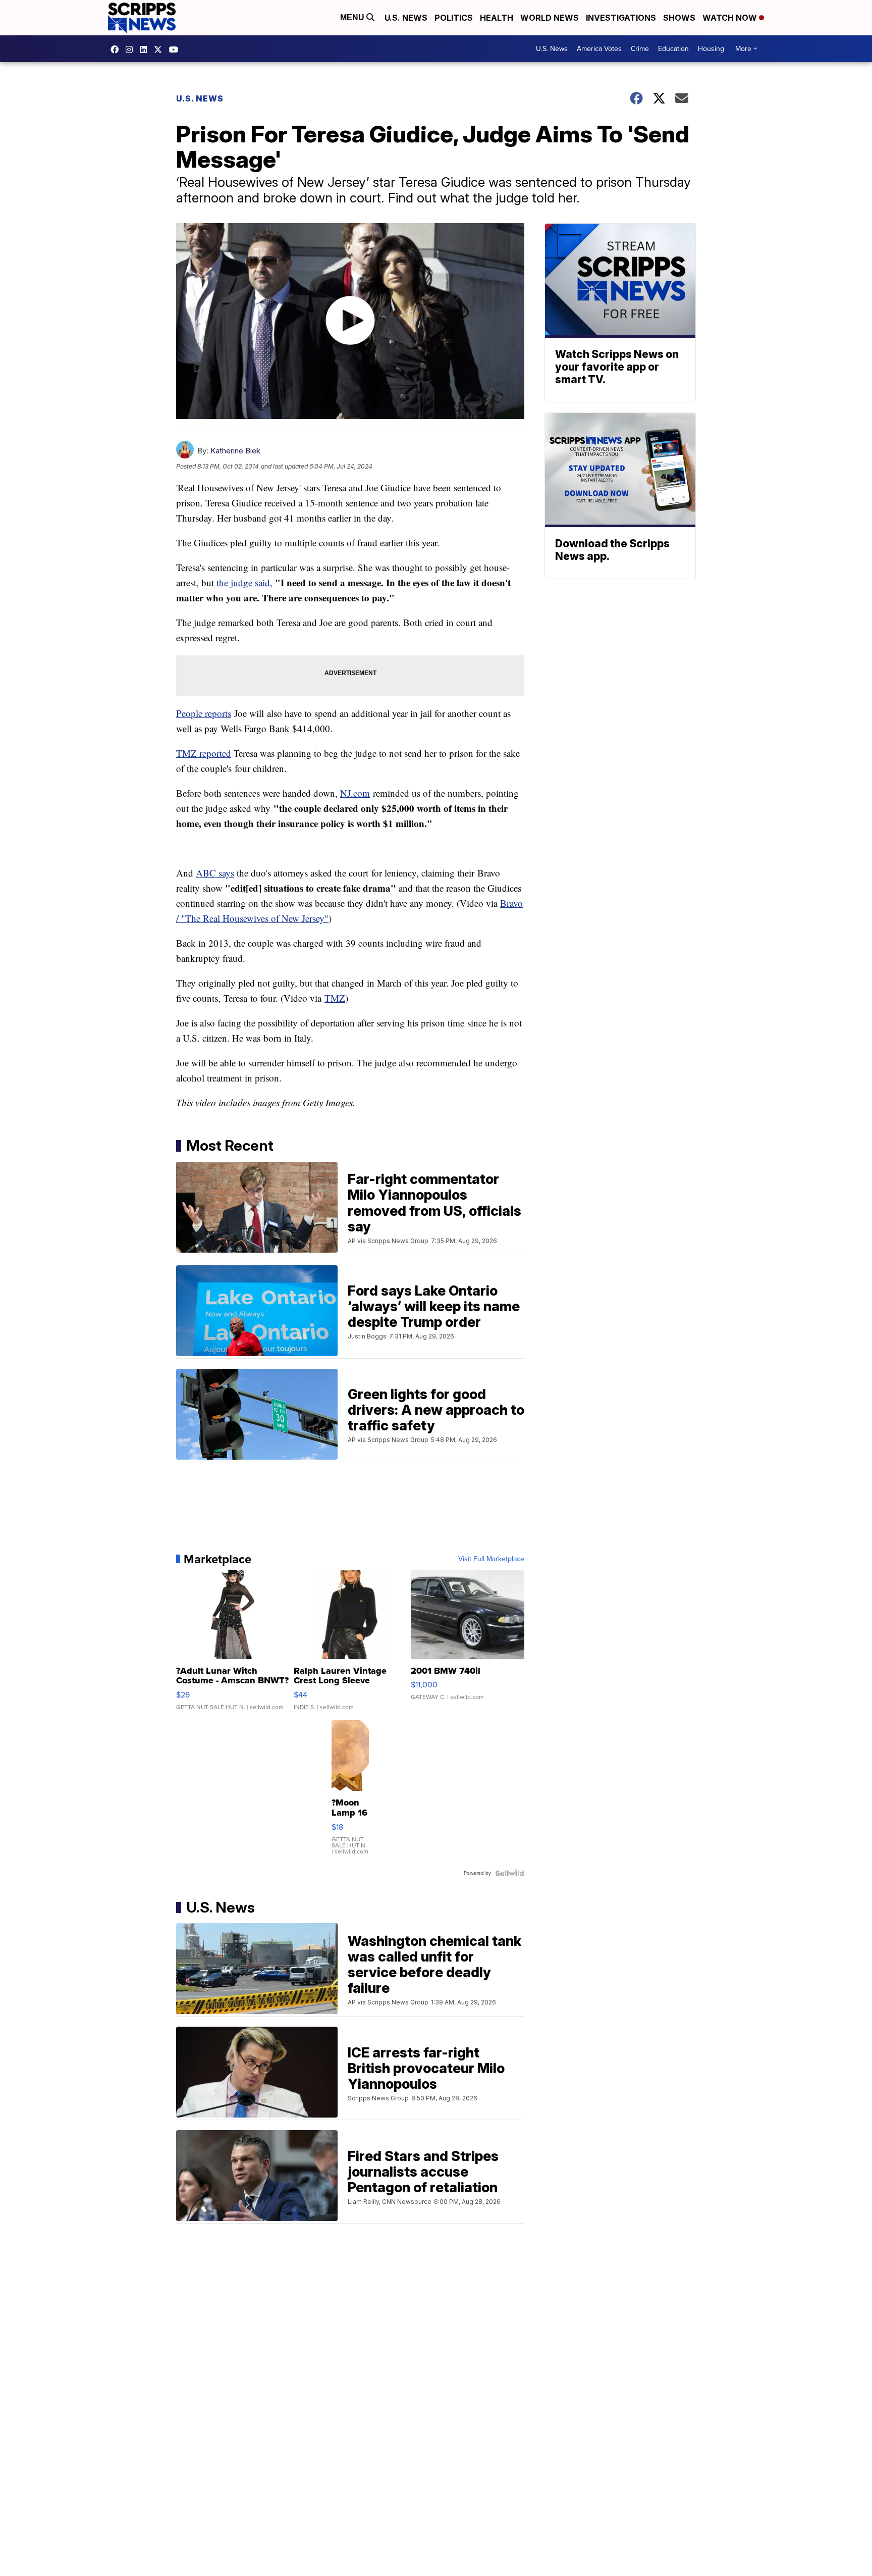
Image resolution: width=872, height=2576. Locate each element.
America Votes (599, 49)
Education (673, 49)
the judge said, (246, 582)
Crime (640, 49)
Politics (454, 18)
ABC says (215, 873)
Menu (353, 17)
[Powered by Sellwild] (510, 1873)
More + (746, 49)
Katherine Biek (235, 451)
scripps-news (146, 49)
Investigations (621, 18)
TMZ (335, 998)
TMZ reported (204, 753)
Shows (679, 18)
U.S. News (406, 18)
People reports (204, 713)
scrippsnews (117, 49)
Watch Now (731, 18)
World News (550, 18)
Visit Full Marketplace (491, 1559)
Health (497, 18)
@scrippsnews (176, 49)
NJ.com (355, 793)
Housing (711, 49)
